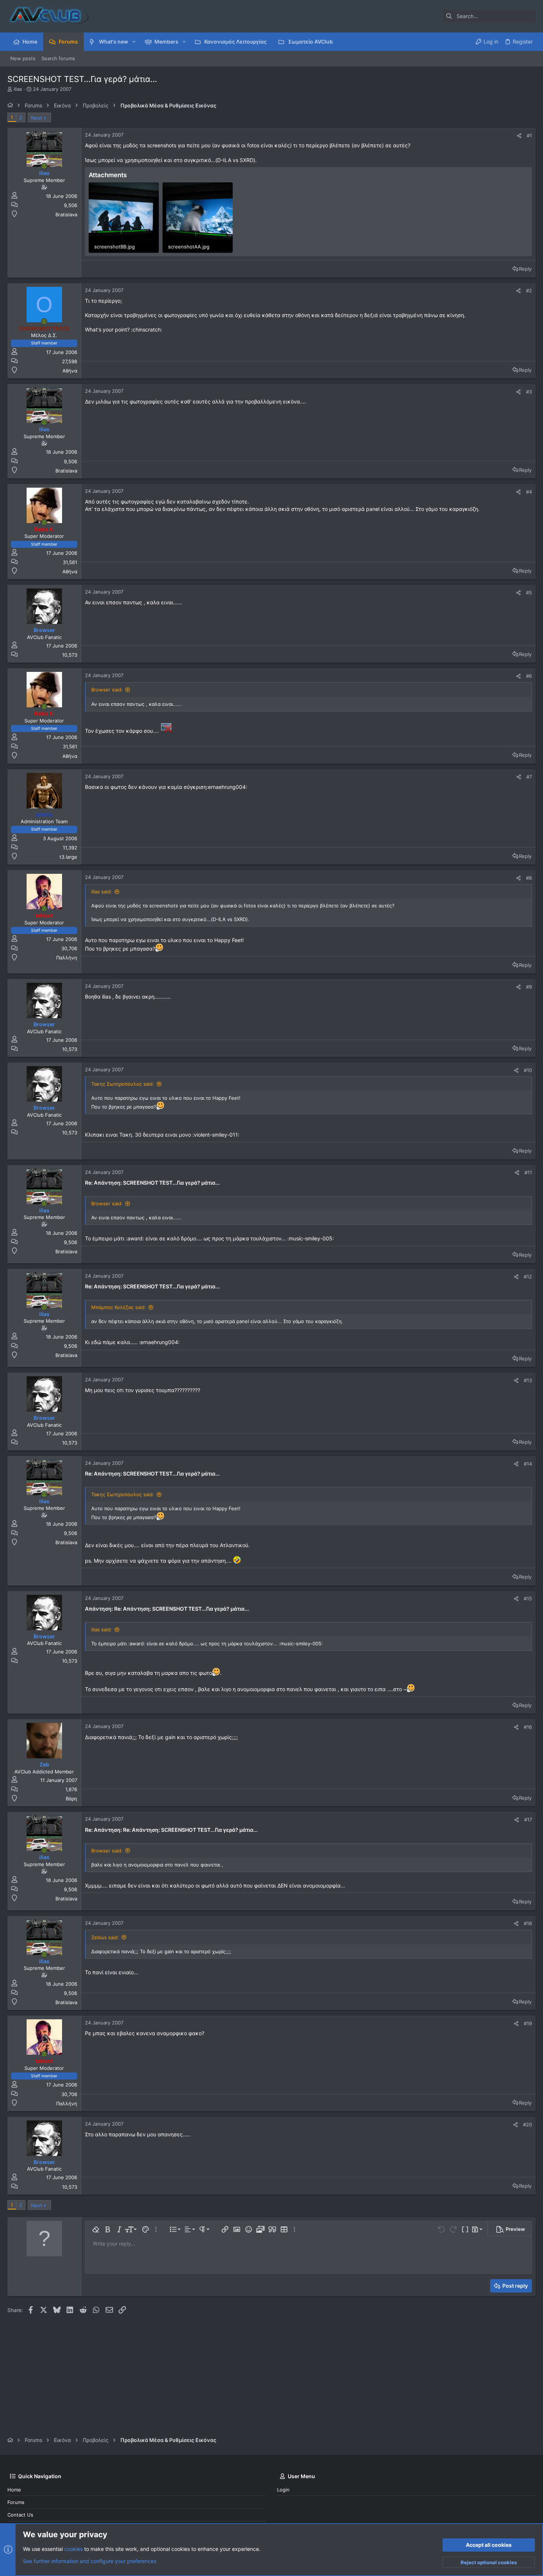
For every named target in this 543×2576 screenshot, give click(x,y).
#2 (529, 291)
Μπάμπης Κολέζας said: (119, 1307)
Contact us (20, 2515)
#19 (528, 2023)
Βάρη (71, 1799)
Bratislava (66, 214)
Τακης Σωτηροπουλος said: (123, 1084)
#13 (528, 1380)
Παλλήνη (67, 958)
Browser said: (107, 690)
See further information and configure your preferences (90, 2561)
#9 (529, 987)
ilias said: (102, 892)
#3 (529, 392)
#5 (529, 593)
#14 (528, 1464)
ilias (18, 89)
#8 (529, 878)
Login (283, 2490)
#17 (528, 1820)
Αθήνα (70, 371)
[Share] (519, 136)
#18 (528, 1923)
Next (37, 118)
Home (14, 2490)
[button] (134, 42)
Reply (525, 269)
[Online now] (44, 166)
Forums (16, 2502)
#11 (528, 1172)
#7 (529, 777)
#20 (527, 2125)
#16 (528, 1727)
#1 (529, 135)
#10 (528, 1070)
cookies (74, 2549)
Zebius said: (105, 1937)
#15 (528, 1598)
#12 (528, 1277)
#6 (529, 676)
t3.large (68, 857)
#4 (529, 492)
